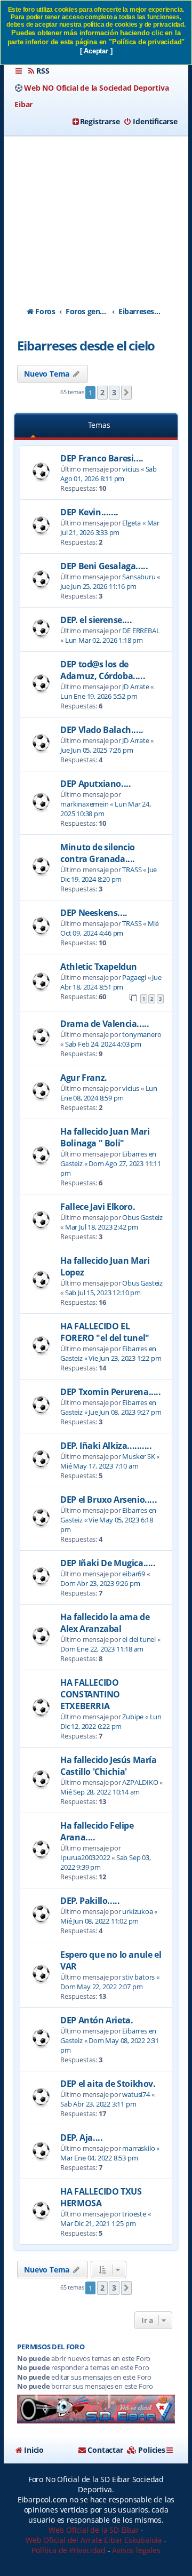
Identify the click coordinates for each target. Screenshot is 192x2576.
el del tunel (139, 1639)
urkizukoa (137, 1911)
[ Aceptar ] (96, 51)
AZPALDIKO (140, 1782)
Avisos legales (136, 2550)
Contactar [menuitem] (105, 2450)
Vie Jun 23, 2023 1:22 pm (125, 1358)
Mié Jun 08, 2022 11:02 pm (99, 1921)
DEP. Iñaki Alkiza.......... (106, 1446)
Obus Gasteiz (142, 1217)
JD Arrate (135, 687)
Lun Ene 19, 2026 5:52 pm (99, 696)
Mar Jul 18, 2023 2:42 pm (102, 1227)
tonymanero (142, 1034)
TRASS (132, 870)
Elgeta (131, 523)
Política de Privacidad (69, 2550)
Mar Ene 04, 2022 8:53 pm (99, 2158)
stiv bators (138, 1977)
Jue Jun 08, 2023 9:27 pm (125, 1412)
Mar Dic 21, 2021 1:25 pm (98, 2223)
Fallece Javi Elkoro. (98, 1207)
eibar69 (134, 1574)
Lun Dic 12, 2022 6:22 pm (111, 1721)
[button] (126, 393)
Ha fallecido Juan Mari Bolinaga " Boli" (105, 1137)
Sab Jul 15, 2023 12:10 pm (103, 1293)
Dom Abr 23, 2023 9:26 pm (100, 1583)
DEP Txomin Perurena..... (110, 1392)
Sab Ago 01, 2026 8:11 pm (109, 474)
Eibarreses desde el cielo (86, 345)
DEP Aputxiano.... (95, 784)
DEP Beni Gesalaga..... (104, 566)
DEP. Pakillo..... (90, 1901)
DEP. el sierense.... (96, 620)
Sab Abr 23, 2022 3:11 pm (98, 2104)
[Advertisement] (96, 212)
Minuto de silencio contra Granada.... (98, 853)
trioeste (134, 2214)
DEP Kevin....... (89, 512)
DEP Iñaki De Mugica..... (108, 1563)
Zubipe (133, 1717)
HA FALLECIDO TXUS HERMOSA (101, 2197)
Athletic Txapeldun (99, 967)
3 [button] (114, 392)
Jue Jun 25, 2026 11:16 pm (98, 586)
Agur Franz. (84, 1078)
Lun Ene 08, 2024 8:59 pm (109, 1093)
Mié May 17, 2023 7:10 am (99, 1466)
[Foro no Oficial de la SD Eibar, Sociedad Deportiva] (96, 2409)
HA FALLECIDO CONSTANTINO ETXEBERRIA (90, 1694)
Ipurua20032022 (85, 1857)
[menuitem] (38, 71)
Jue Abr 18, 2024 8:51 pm (111, 982)
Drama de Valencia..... (105, 1024)
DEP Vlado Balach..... (102, 730)
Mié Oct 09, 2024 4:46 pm (110, 928)
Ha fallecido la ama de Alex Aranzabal (105, 1623)
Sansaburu (139, 577)
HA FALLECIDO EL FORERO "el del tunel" (105, 1332)
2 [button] (102, 392)
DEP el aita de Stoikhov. (108, 2084)
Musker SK (138, 1456)
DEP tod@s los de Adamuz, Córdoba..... (103, 670)
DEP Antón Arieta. (97, 2020)
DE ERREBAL (141, 631)
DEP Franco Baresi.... (102, 458)
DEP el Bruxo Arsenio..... (109, 1500)
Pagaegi (134, 977)
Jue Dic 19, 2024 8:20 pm (109, 874)
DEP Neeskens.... (94, 913)
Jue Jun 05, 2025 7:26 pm (97, 750)
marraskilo (138, 2148)
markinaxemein (84, 804)
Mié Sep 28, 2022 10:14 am (100, 1792)
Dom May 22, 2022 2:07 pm (101, 1987)
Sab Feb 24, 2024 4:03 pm (103, 1044)
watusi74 (136, 2094)
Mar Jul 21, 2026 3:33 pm (110, 528)
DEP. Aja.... (81, 2138)
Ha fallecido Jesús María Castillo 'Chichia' (108, 1766)
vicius (131, 469)
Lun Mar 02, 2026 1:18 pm (104, 640)
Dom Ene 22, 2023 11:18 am (102, 1649)
